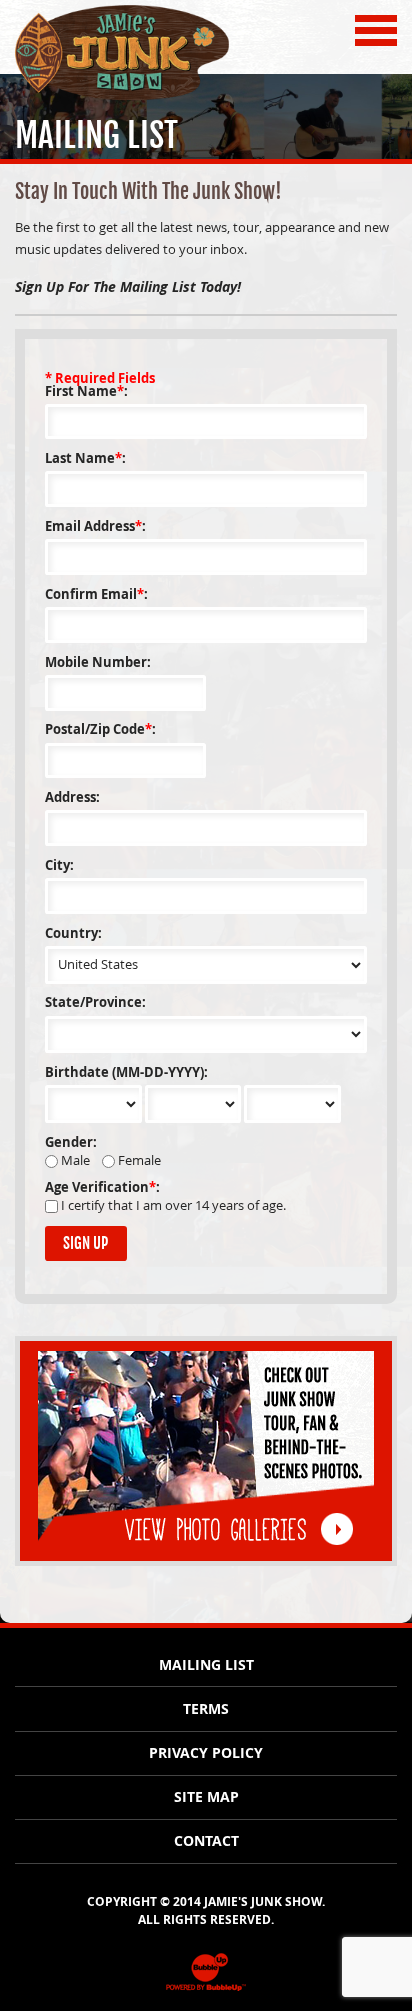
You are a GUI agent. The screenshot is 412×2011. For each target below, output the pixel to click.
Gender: (71, 1142)
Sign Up (85, 1243)
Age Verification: (102, 1187)
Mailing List (206, 1665)
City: (59, 865)
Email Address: (95, 526)
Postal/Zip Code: (100, 729)
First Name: (86, 391)
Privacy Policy (206, 1753)
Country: (73, 933)
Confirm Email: (96, 594)
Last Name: (85, 458)
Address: (72, 797)
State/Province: (95, 1002)
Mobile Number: (98, 662)
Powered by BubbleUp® (206, 1989)
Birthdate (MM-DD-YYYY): (126, 1072)
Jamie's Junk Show (82, 98)
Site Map (206, 1797)
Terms (206, 1709)
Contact (206, 1841)
